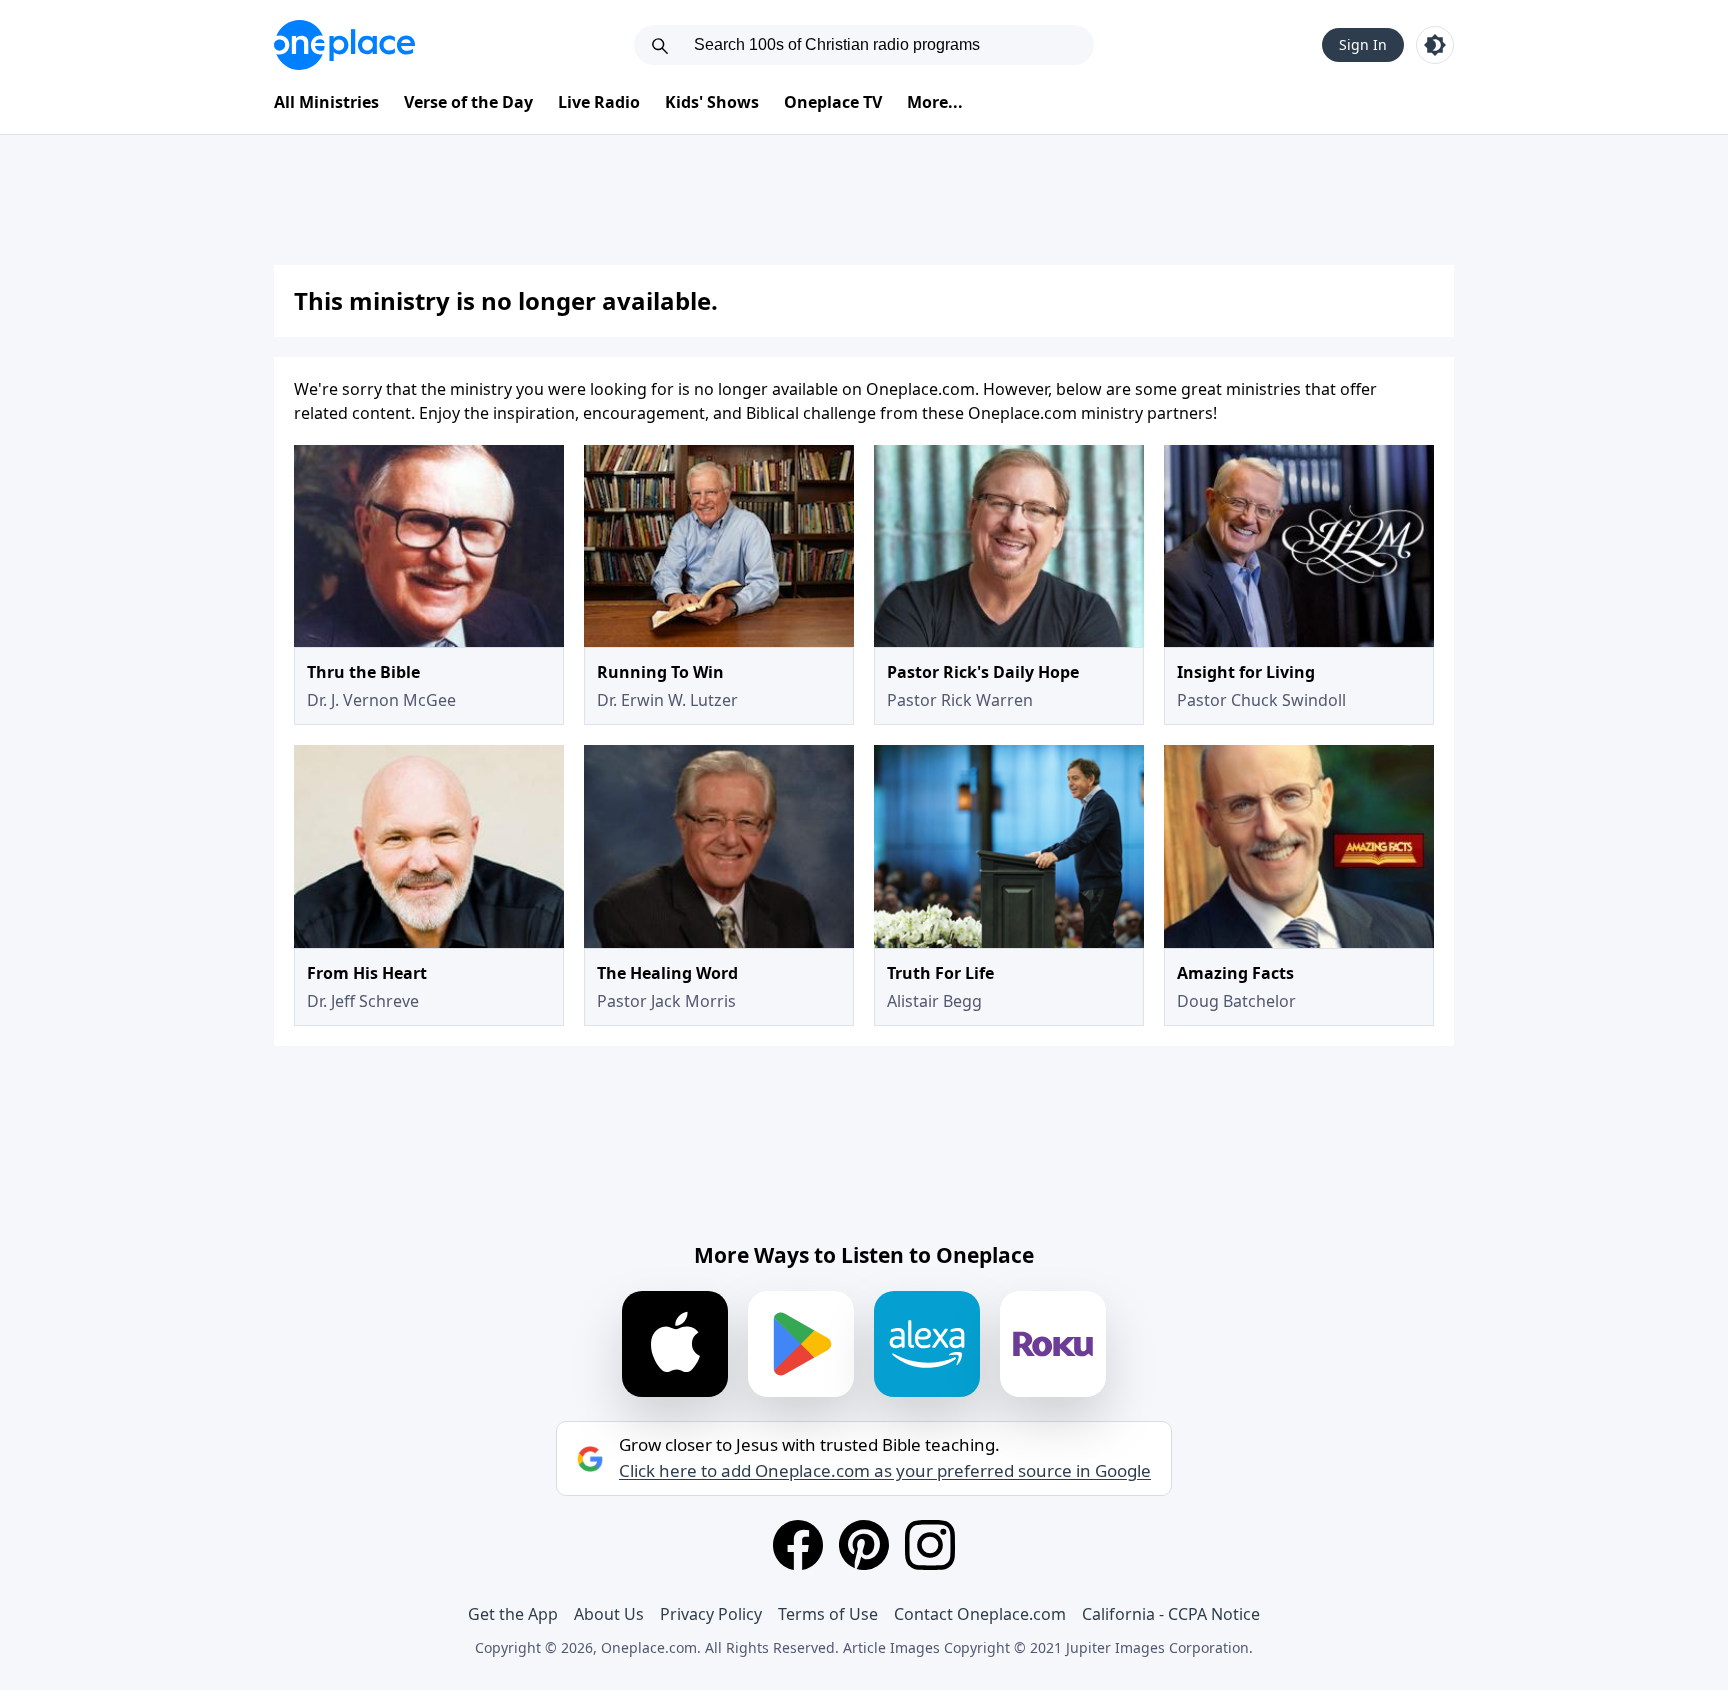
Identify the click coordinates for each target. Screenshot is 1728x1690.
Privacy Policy (711, 1614)
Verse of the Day (468, 102)
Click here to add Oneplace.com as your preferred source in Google (885, 1471)
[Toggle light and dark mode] (1435, 45)
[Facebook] (798, 1545)
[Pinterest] (864, 1545)
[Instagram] (930, 1545)
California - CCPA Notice (1171, 1614)
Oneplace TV (833, 102)
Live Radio (599, 102)
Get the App (513, 1614)
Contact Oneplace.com (980, 1614)
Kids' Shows (712, 102)
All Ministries (326, 102)
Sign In (1363, 44)
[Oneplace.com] (344, 45)
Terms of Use (828, 1614)
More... (935, 102)
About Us (609, 1614)
